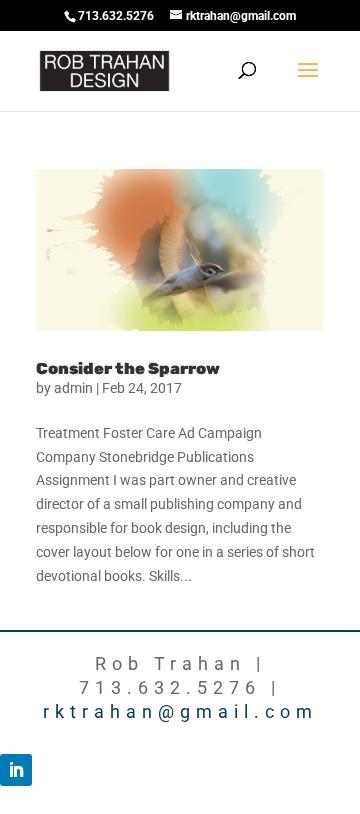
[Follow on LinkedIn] (16, 770)
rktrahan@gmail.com (180, 711)
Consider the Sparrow (128, 368)
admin (73, 388)
